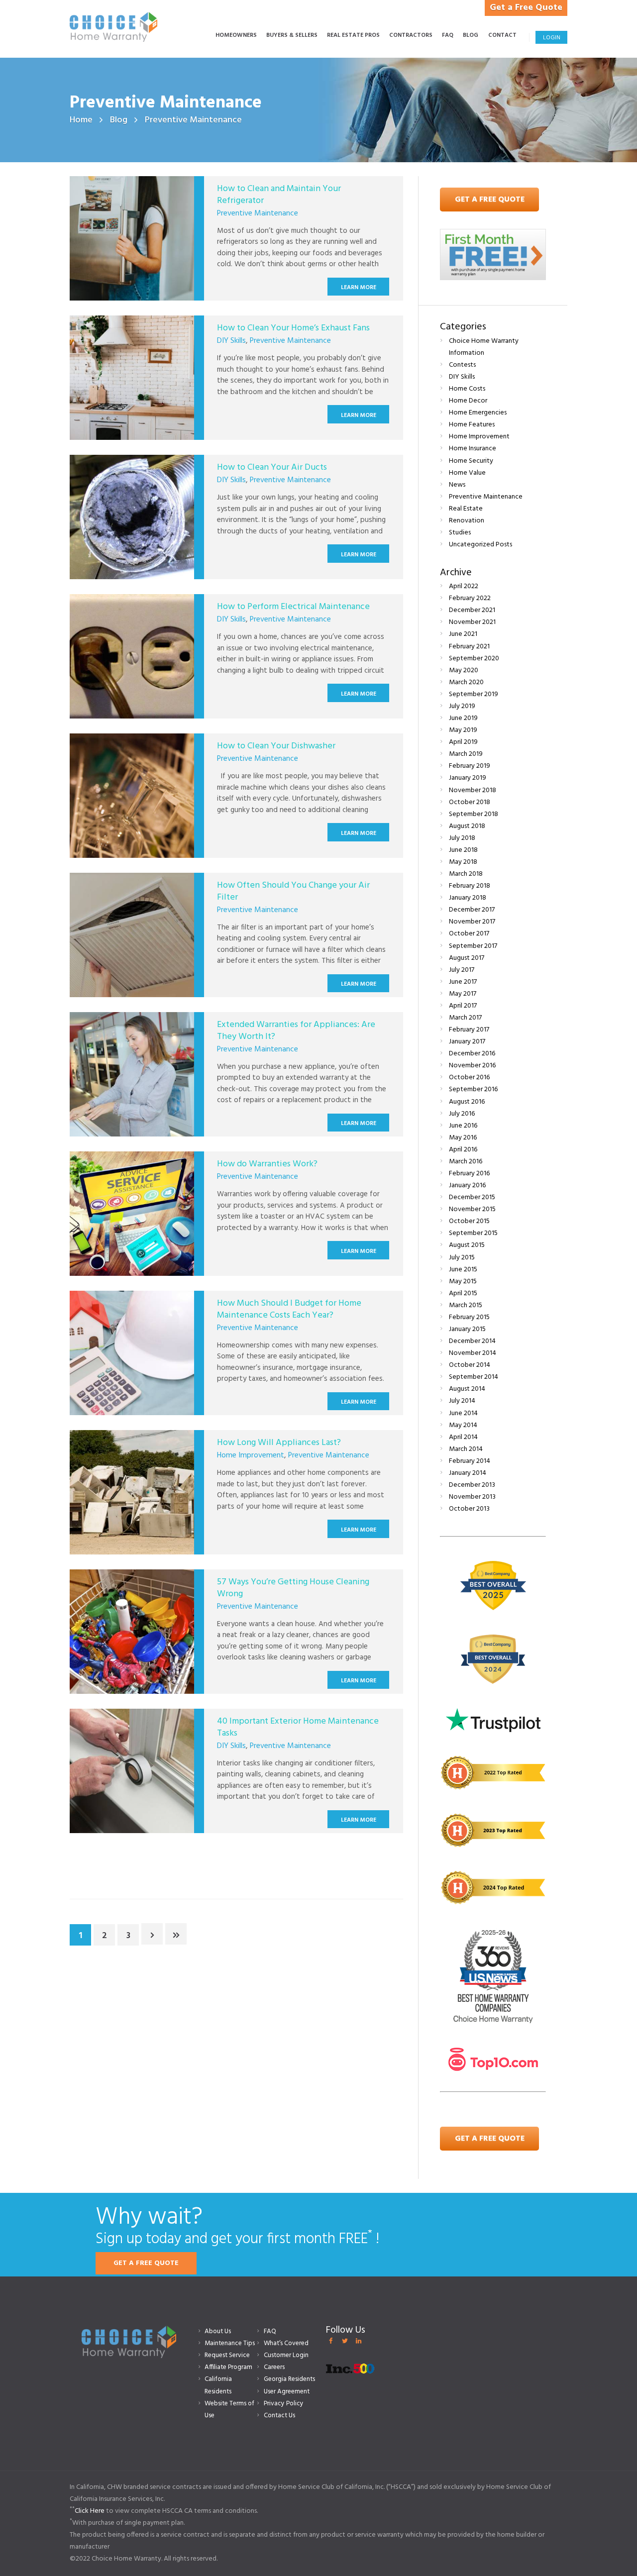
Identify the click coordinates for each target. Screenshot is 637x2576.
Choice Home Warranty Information (484, 347)
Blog (119, 120)
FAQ (270, 2331)
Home (81, 120)
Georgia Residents (289, 2379)
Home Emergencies (478, 413)
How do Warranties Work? (267, 1164)
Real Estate (466, 509)
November (472, 622)
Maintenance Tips (230, 2343)
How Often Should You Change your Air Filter (293, 891)
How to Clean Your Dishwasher (276, 746)
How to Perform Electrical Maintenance (293, 607)
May (464, 670)
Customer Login (286, 2355)
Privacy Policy (284, 2404)
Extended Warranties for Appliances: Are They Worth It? (296, 1030)
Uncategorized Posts (480, 545)
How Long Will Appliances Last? (279, 1443)
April (464, 586)
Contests (462, 365)
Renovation (467, 521)
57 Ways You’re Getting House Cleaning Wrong (293, 1588)
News (457, 485)
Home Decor (468, 401)
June (463, 634)
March (466, 682)
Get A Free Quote (490, 200)
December (472, 610)
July (462, 706)
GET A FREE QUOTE (146, 2263)
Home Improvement (251, 1455)
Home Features (472, 425)
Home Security (471, 461)
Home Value (467, 473)
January (468, 778)
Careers (274, 2367)
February (470, 598)
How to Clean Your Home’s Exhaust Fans (293, 328)
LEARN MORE (359, 288)
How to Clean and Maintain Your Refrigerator (279, 195)
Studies (460, 533)
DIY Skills (231, 341)
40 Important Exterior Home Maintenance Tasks (298, 1727)
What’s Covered (286, 2343)
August (467, 826)
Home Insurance (473, 449)
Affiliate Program (228, 2367)
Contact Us (279, 2416)
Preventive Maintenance (258, 213)
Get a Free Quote (526, 8)
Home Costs (467, 389)
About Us (218, 2331)
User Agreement (287, 2392)
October (470, 802)
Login (552, 38)
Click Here (90, 2511)
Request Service (227, 2355)
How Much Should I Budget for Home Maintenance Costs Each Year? (289, 1309)
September (474, 659)
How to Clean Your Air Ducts (272, 467)
